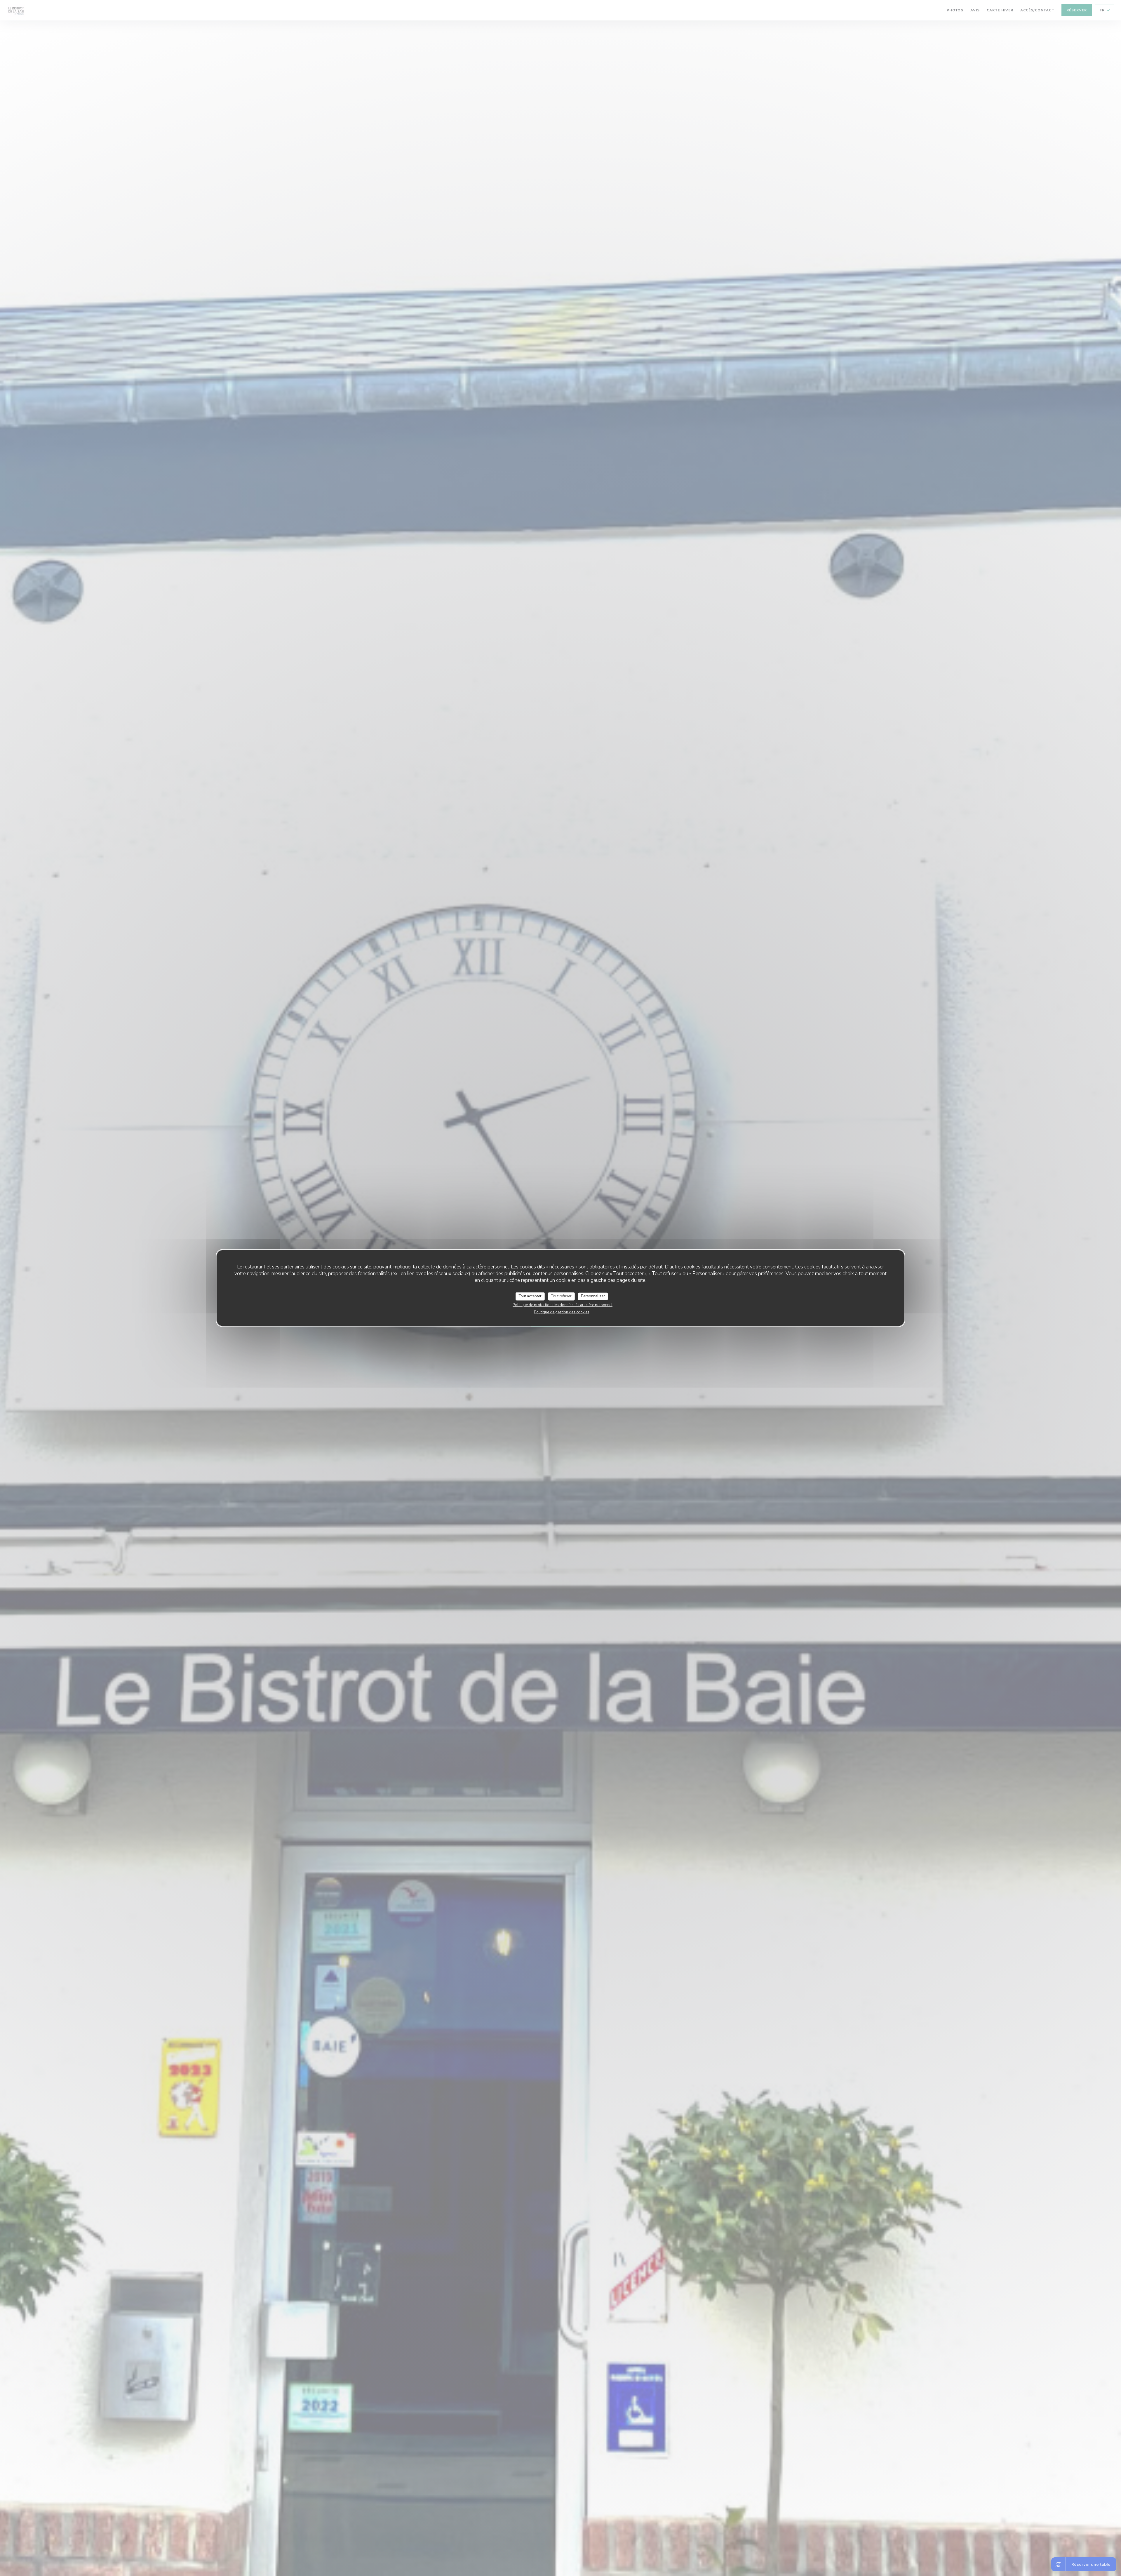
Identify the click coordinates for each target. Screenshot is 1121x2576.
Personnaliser (593, 1296)
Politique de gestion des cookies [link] (562, 1312)
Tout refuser (561, 1296)
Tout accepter (530, 1296)
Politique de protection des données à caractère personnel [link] (563, 1305)
